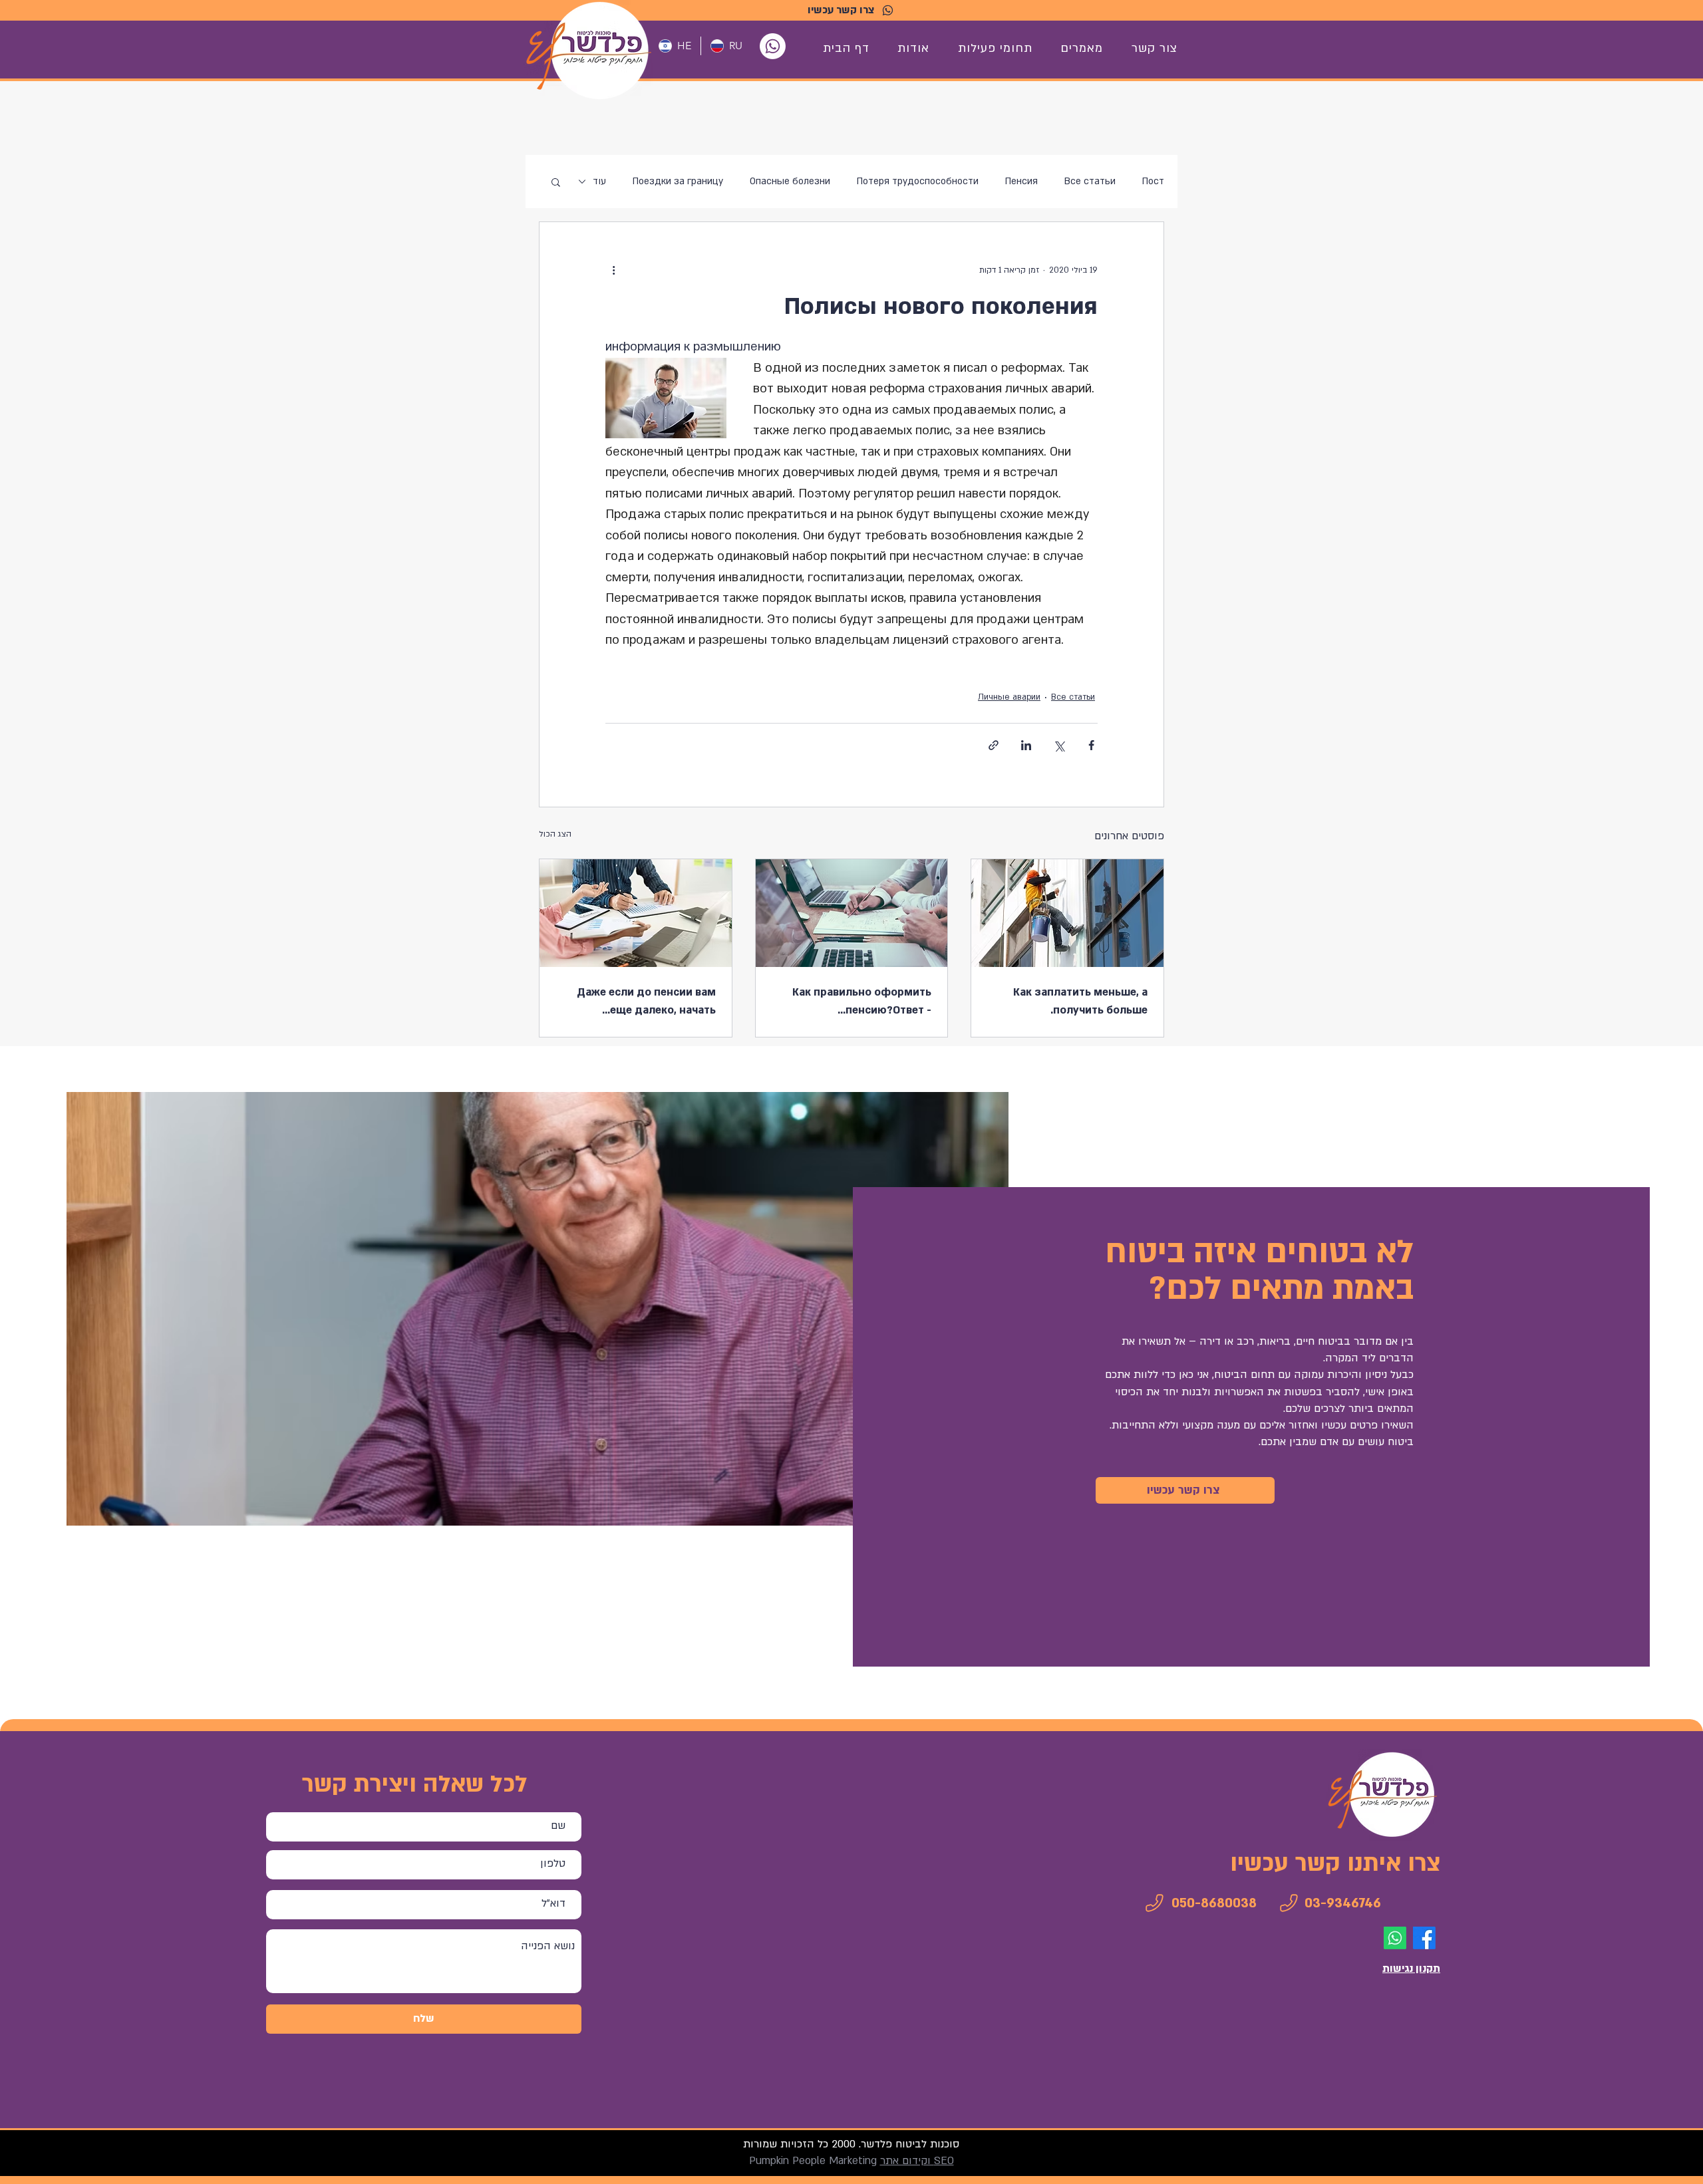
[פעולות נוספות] (613, 270)
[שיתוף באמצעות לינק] (994, 745)
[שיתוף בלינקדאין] (1026, 745)
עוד (599, 181)
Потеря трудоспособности (918, 181)
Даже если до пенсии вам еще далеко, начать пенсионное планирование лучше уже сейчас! (644, 1002)
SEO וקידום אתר (917, 2161)
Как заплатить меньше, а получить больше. (1080, 1001)
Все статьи (1090, 181)
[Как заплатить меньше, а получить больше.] (1067, 913)
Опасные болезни (790, 181)
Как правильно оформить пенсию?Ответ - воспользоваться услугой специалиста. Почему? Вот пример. (859, 1002)
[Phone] (1154, 1903)
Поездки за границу (678, 181)
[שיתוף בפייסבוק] (1091, 745)
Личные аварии (1009, 697)
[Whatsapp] (773, 46)
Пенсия (1021, 181)
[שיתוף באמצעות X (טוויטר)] (1059, 745)
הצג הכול (555, 834)
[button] (556, 182)
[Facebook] (1424, 1938)
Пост (1153, 181)
